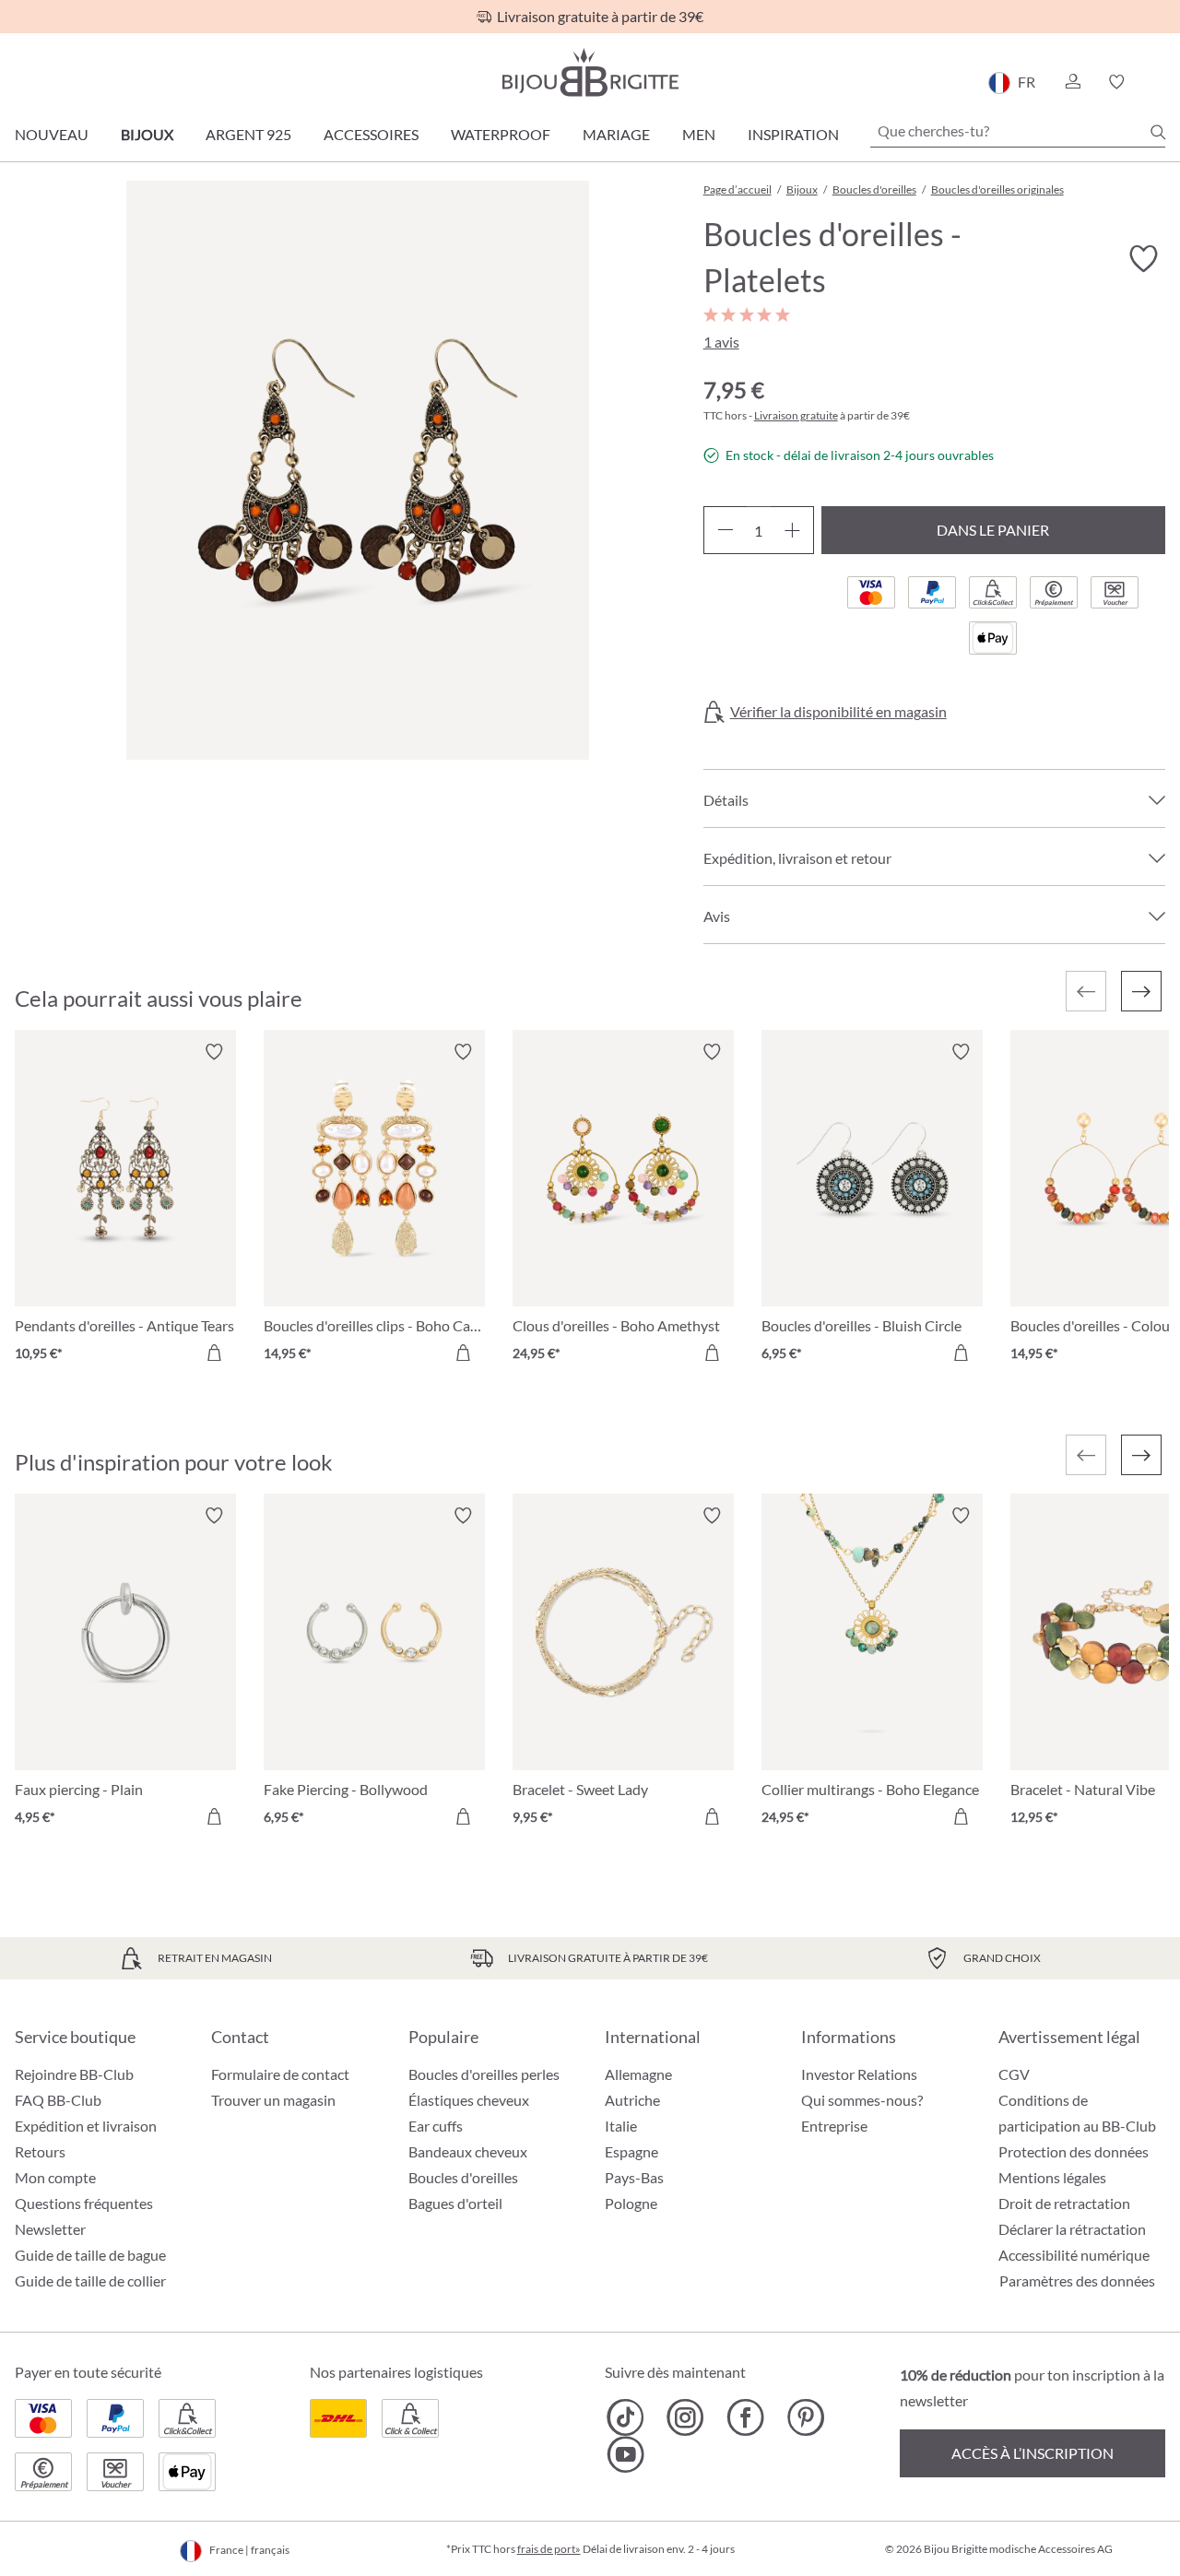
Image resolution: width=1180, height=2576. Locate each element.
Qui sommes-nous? (862, 2100)
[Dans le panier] (214, 1353)
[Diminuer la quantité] (725, 530)
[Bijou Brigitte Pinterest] (805, 2417)
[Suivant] (1141, 991)
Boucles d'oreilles (463, 2177)
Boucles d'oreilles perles (484, 2074)
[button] (1072, 82)
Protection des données (1074, 2151)
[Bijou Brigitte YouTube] (625, 2454)
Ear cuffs (436, 2126)
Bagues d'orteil (455, 2203)
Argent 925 (248, 134)
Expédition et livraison (86, 2126)
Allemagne (638, 2074)
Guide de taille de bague (90, 2255)
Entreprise (834, 2126)
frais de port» (549, 2549)
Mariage (616, 134)
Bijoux (147, 134)
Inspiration (793, 134)
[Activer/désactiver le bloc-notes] (214, 1052)
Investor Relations (859, 2074)
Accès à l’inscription (1032, 2453)
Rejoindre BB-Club (74, 2074)
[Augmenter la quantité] (792, 530)
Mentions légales (1052, 2177)
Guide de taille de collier (90, 2281)
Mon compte (55, 2177)
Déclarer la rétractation (1072, 2229)
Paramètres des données (1077, 2281)
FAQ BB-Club (58, 2100)
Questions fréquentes (84, 2203)
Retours (40, 2151)
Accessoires (371, 134)
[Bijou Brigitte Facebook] (745, 2417)
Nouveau (52, 134)
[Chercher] (1158, 132)
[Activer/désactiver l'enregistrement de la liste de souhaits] (1143, 259)
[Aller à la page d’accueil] (590, 72)
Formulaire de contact (280, 2074)
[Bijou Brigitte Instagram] (685, 2417)
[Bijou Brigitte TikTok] (625, 2417)
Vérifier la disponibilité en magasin (838, 712)
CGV (1014, 2074)
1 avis (721, 342)
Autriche (632, 2100)
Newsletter (50, 2229)
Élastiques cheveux (469, 2100)
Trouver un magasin (273, 2100)
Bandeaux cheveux (468, 2151)
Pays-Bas (634, 2177)
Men (699, 134)
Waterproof (501, 134)
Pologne (631, 2203)
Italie (621, 2126)
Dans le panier (993, 530)
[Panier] (1159, 82)
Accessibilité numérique (1074, 2255)
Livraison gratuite (796, 415)
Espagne (631, 2151)
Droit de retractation (1064, 2203)
